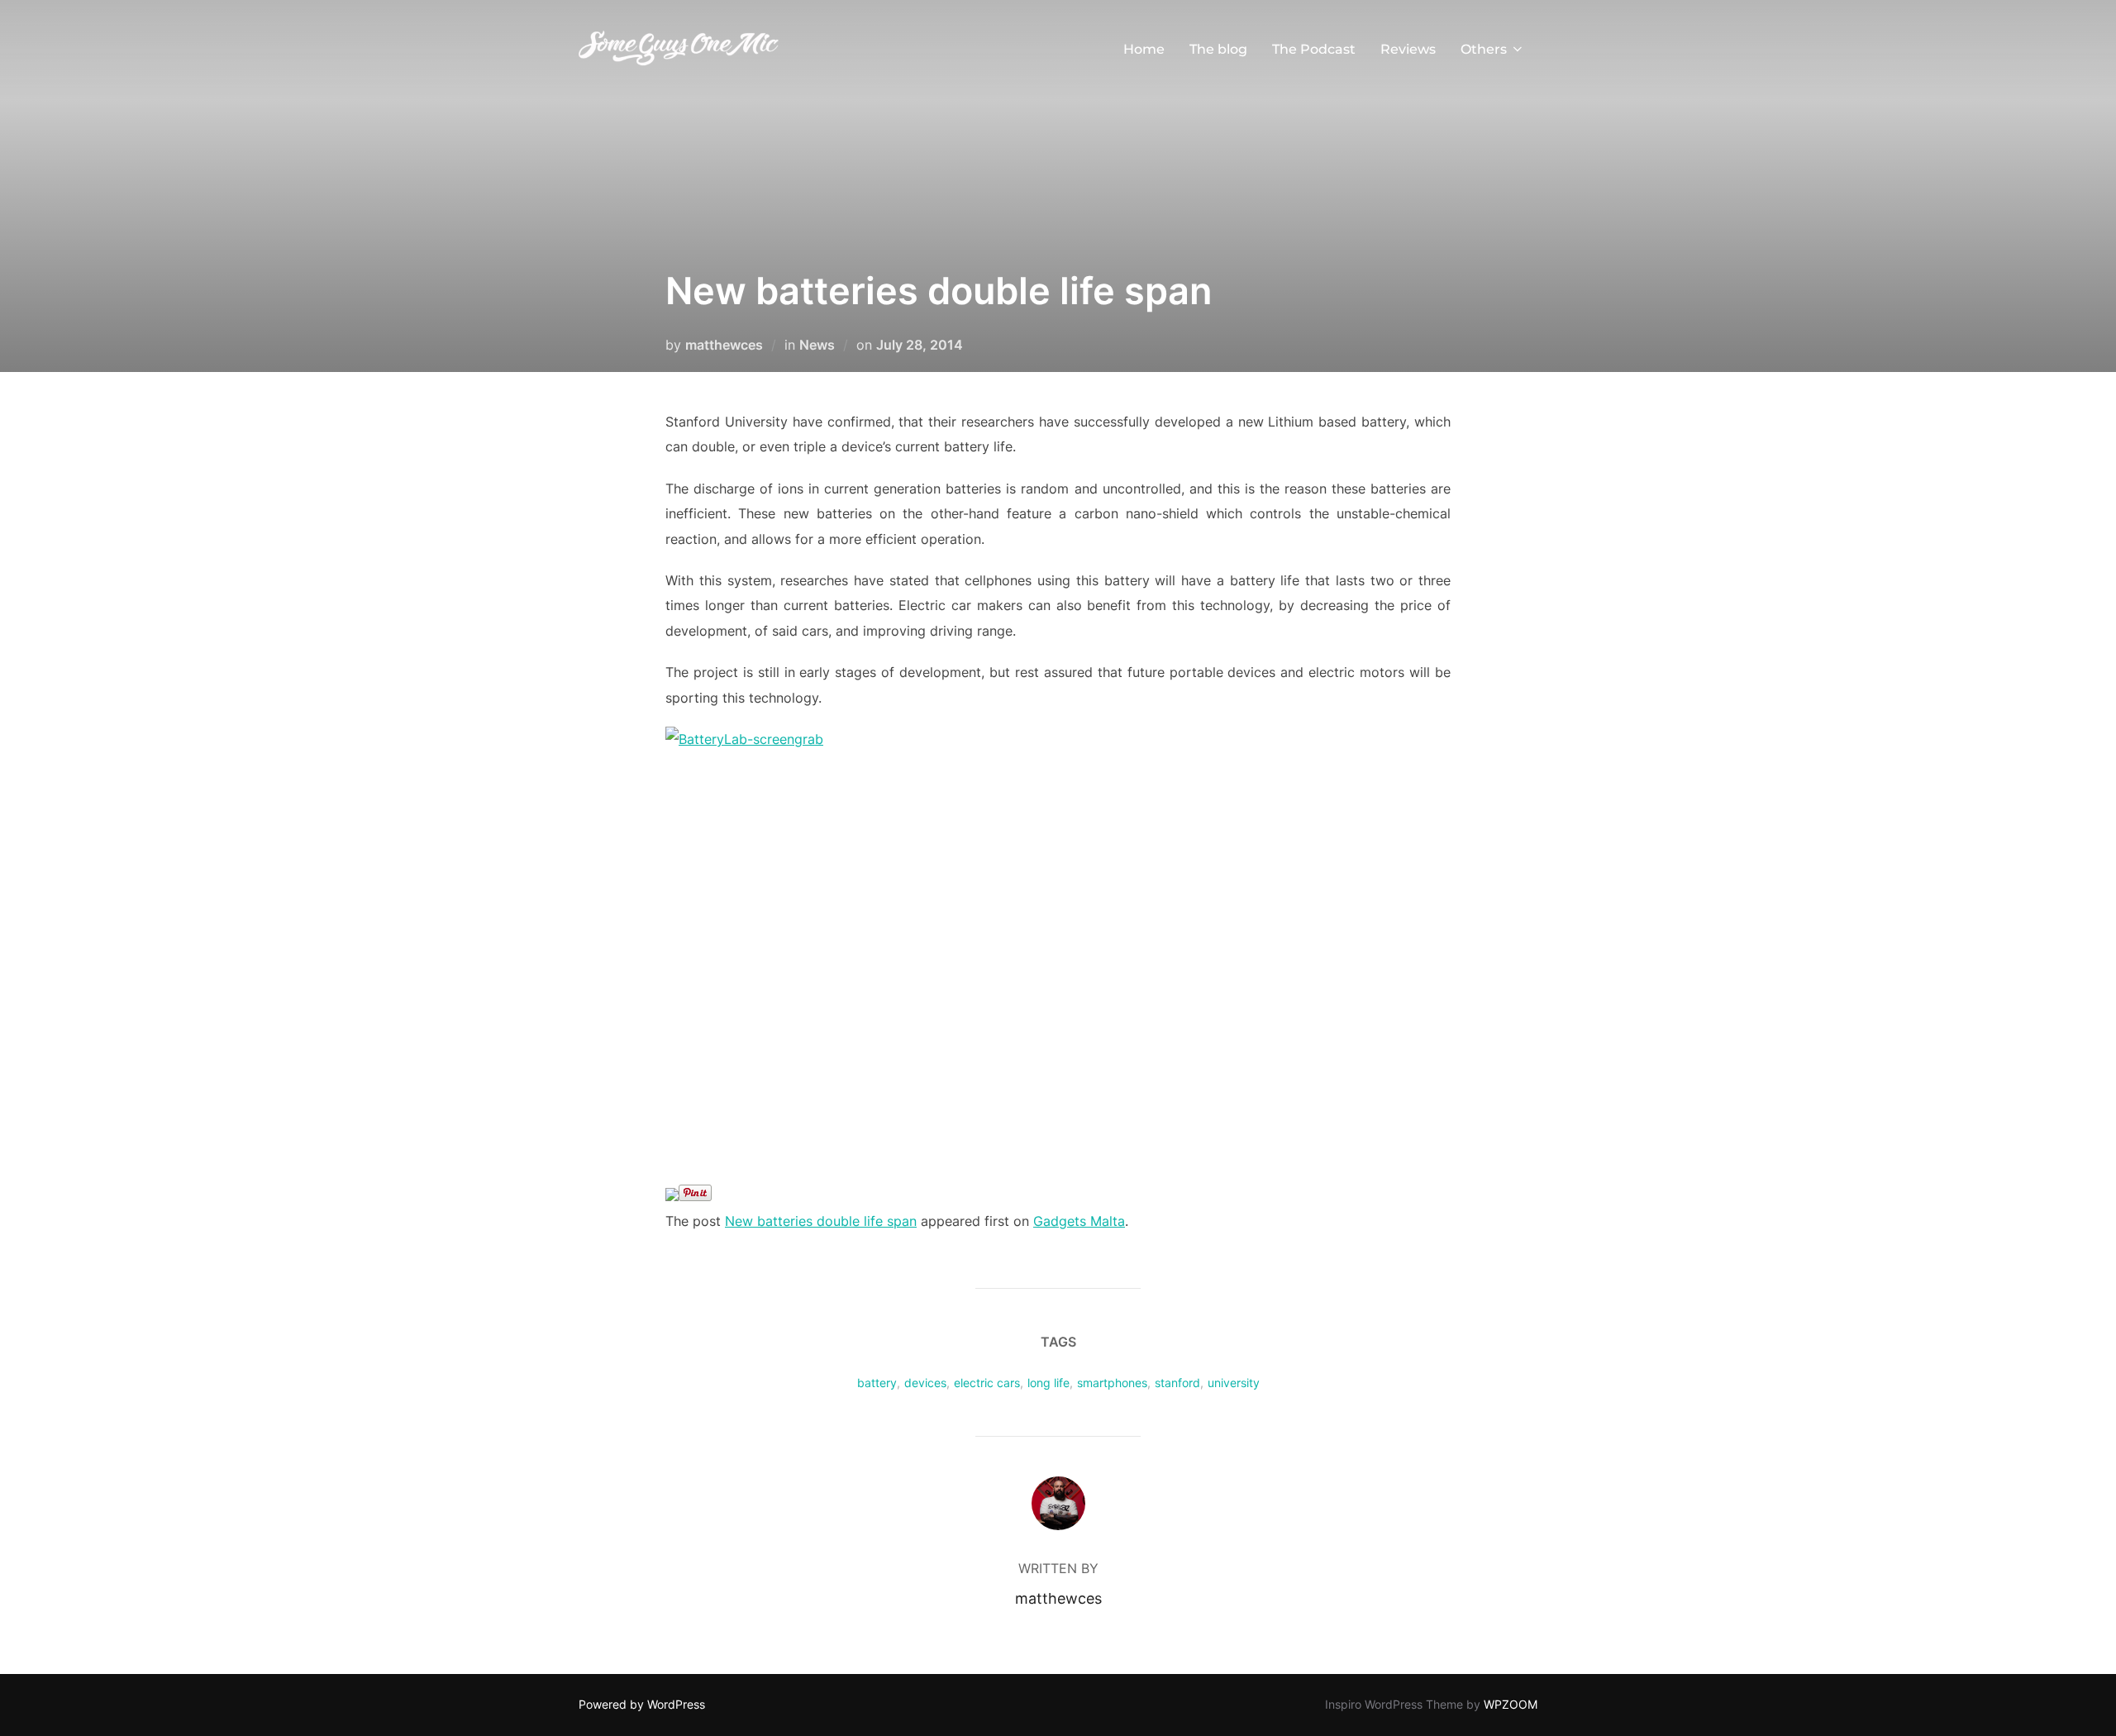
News (817, 345)
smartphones (1112, 1383)
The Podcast (1314, 49)
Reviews (1408, 49)
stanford (1177, 1383)
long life (1048, 1383)
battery (877, 1383)
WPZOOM (1511, 1704)
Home (1144, 49)
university (1234, 1383)
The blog (1218, 49)
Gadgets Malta (1079, 1221)
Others (1484, 49)
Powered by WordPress (642, 1704)
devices (925, 1383)
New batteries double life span (821, 1221)
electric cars (987, 1383)
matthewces (724, 345)
